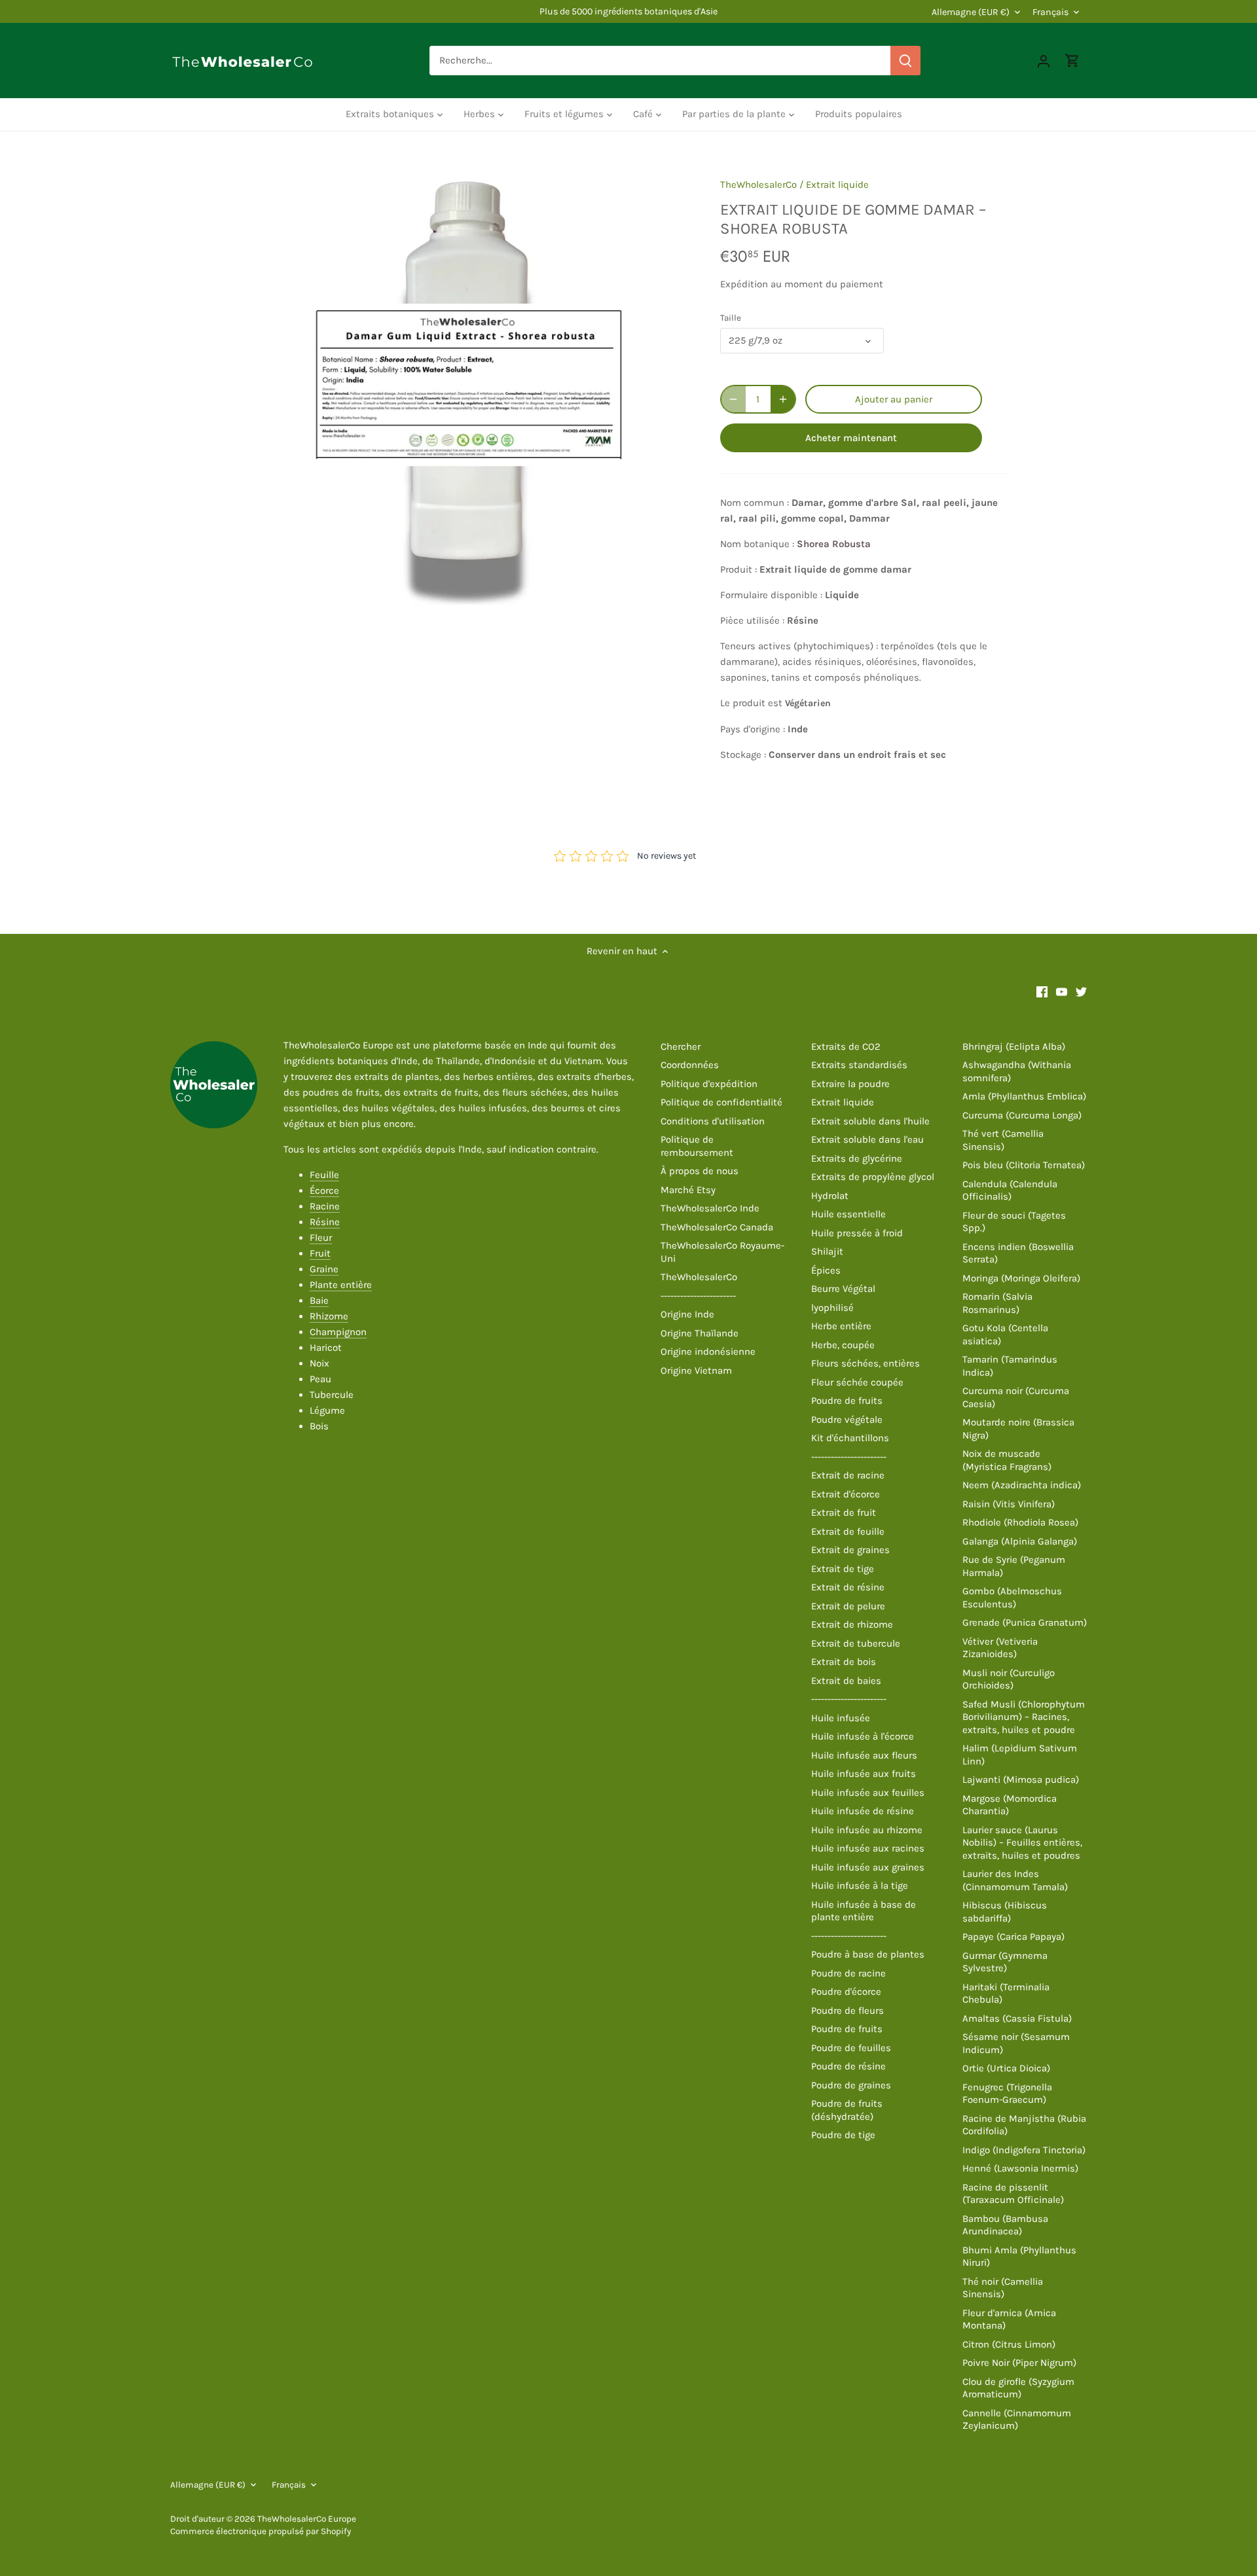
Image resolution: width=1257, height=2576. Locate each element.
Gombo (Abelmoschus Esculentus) (1012, 1598)
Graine (324, 1269)
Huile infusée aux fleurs (864, 1755)
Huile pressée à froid (857, 1233)
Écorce (324, 1190)
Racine (325, 1206)
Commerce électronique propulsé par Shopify (261, 2531)
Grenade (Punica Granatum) (1025, 1622)
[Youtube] (1062, 991)
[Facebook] (1042, 991)
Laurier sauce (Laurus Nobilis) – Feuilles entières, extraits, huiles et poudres (1022, 1843)
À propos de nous (700, 1171)
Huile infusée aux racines (868, 1848)
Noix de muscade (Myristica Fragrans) (1007, 1460)
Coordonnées (690, 1065)
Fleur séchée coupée (857, 1382)
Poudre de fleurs (847, 2011)
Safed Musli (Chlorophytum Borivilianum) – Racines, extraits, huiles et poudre (1024, 1717)
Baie (319, 1300)
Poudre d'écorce (846, 1992)
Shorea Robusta (834, 544)
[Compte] (1044, 61)
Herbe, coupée (843, 1345)
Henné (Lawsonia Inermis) (1020, 2168)
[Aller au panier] (1072, 61)
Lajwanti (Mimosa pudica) (1021, 1780)
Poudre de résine (848, 2066)
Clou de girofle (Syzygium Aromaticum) (1018, 2388)
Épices (826, 1270)
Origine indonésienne (708, 1351)
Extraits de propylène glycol (873, 1177)
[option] (469, 385)
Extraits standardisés (859, 1065)
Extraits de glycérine (857, 1158)
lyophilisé (832, 1308)
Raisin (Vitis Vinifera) (1009, 1504)
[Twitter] (1081, 991)
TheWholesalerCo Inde (710, 1208)
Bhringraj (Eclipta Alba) (1014, 1046)
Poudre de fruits (847, 1401)
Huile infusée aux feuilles (868, 1793)
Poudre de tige (843, 2135)
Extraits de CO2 (846, 1046)
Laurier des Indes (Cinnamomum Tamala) (1015, 1880)
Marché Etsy (688, 1190)
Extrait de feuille (848, 1531)
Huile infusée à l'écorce (863, 1736)
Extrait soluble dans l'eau (867, 1139)
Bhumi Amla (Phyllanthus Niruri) (1019, 2257)
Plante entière (341, 1285)
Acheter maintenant (851, 438)
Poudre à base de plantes (868, 1954)
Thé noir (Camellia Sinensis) (1003, 2288)
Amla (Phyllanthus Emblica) (1024, 1096)
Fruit (320, 1253)
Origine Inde (687, 1314)
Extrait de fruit (844, 1512)
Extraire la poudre (850, 1084)
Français (1050, 12)
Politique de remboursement (697, 1146)
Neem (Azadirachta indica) (1022, 1485)
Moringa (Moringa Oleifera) (1021, 1278)
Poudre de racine (848, 1973)
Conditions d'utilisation (713, 1121)
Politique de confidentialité (721, 1102)
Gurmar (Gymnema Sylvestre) (1005, 1962)
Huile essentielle (848, 1214)
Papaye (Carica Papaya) (1013, 1937)
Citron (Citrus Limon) (1009, 2344)
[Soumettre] (905, 61)
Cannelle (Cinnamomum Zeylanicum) (1017, 2420)
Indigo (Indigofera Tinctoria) (1024, 2150)
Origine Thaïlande (700, 1333)
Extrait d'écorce (846, 1494)
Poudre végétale (847, 1420)
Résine (325, 1222)
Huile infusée (841, 1718)
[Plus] (783, 399)
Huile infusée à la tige (860, 1886)
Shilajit (827, 1251)
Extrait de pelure (848, 1606)
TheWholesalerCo (758, 185)
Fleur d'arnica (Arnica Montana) (1009, 2319)
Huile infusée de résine (863, 1811)
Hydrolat (830, 1196)
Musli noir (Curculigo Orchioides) (1009, 1679)
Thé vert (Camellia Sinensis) (1003, 1140)
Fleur (321, 1238)
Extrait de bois (844, 1662)
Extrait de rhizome (852, 1624)
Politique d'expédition (709, 1084)
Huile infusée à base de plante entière (864, 1911)
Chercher (681, 1046)
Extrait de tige (843, 1569)
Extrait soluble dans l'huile (870, 1121)
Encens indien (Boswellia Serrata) (1018, 1253)
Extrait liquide (837, 185)
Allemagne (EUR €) (971, 12)
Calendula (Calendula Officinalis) (1010, 1190)
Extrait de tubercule (856, 1643)
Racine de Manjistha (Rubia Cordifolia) (1024, 2125)
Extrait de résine (848, 1587)
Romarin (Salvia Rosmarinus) (997, 1303)
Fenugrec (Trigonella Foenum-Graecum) (1007, 2094)
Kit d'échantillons (850, 1438)
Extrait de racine (848, 1475)
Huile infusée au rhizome (867, 1830)
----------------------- (698, 1296)
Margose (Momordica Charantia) (1010, 1805)
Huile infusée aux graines (868, 1867)
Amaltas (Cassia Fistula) (1017, 2018)
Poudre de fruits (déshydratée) (847, 2110)
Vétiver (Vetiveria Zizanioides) (1000, 1648)
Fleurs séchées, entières (865, 1363)
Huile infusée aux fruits (864, 1774)
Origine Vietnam (696, 1370)
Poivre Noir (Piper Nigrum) (1019, 2363)
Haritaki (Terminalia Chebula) (1006, 1994)
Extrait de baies (846, 1681)
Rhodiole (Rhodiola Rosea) (1020, 1522)
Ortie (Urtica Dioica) (1006, 2068)
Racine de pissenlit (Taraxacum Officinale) (1013, 2194)
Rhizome (329, 1316)
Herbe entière (841, 1326)
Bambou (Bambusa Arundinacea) (1005, 2225)
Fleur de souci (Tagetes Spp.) (1014, 1222)
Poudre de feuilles (851, 2048)
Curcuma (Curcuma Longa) (1022, 1115)
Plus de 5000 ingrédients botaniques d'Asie (628, 11)
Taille (731, 318)
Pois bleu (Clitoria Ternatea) (1024, 1165)
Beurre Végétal (843, 1289)
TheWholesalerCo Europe (307, 2519)
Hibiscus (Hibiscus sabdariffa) (1005, 1912)
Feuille (324, 1175)
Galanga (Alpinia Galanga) (1020, 1541)
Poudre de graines (851, 2085)
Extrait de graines (850, 1550)
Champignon (338, 1332)
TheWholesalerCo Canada (717, 1227)
